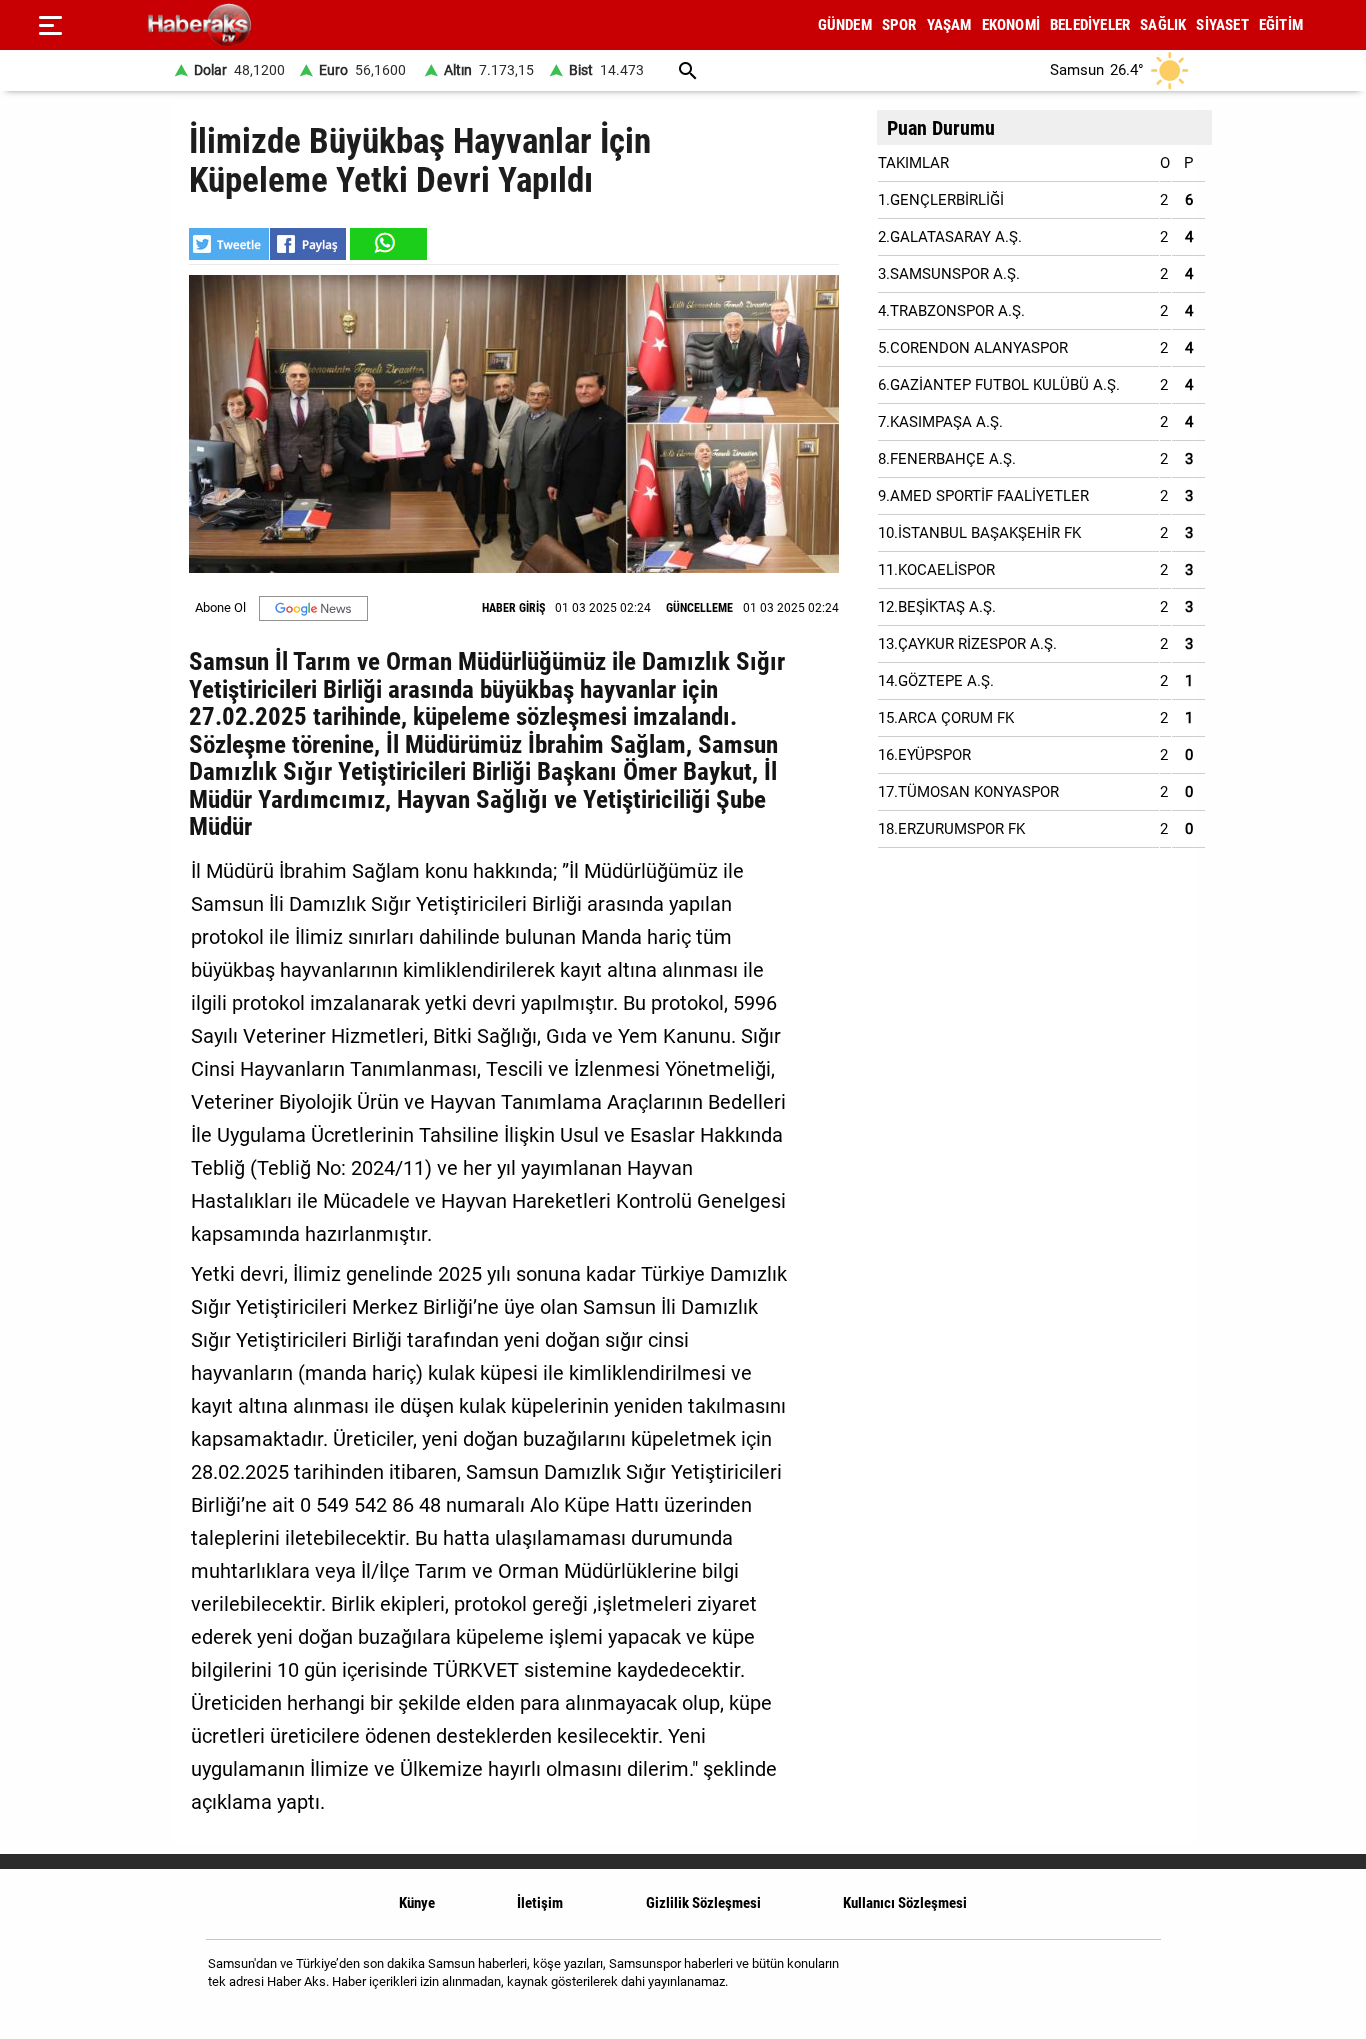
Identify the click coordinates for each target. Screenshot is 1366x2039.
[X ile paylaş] (229, 244)
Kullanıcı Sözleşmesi (905, 1903)
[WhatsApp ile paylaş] (387, 244)
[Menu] (50, 25)
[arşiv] (688, 70)
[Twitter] (1132, 1980)
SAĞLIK (1163, 25)
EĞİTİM (1281, 25)
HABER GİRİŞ (513, 608)
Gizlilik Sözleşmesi (703, 1903)
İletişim (540, 1903)
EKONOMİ (1011, 25)
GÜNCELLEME (699, 608)
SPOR (899, 25)
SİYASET (1222, 25)
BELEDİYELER (1090, 25)
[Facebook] (1081, 1980)
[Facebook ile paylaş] (308, 244)
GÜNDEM (845, 25)
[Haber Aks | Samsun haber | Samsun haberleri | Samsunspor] (295, 25)
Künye (417, 1903)
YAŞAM (949, 25)
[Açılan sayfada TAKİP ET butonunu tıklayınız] (313, 608)
